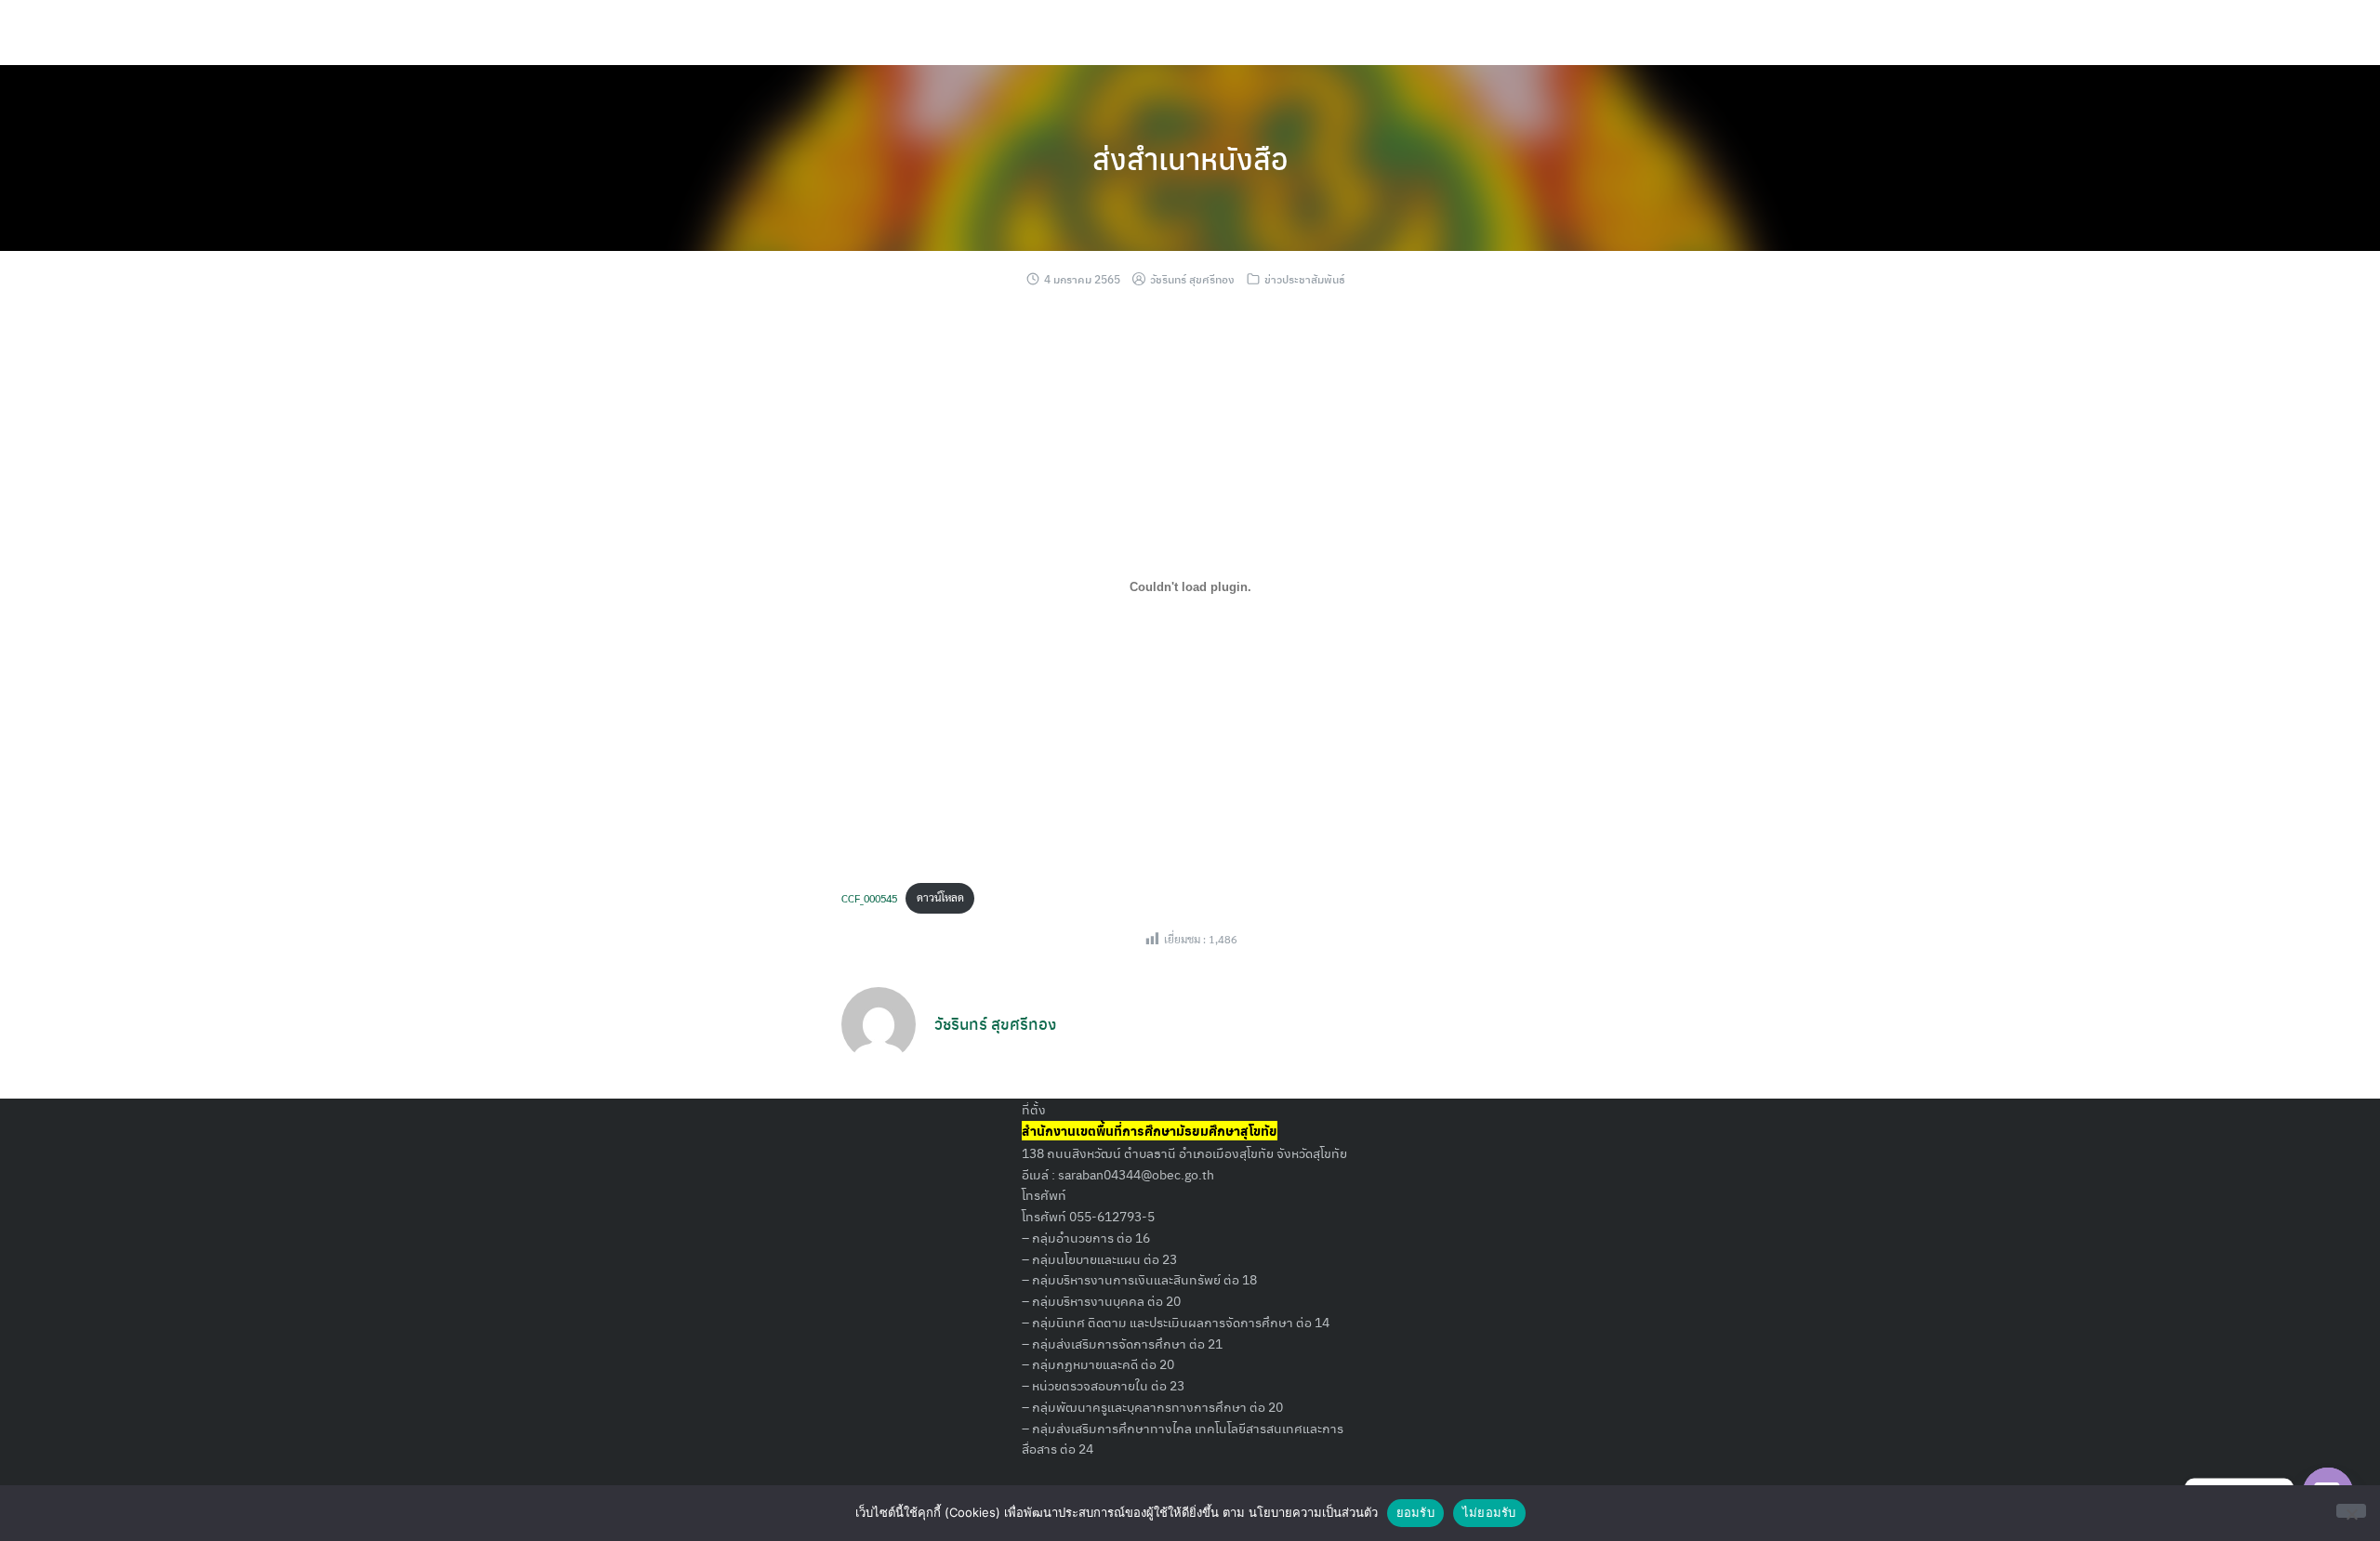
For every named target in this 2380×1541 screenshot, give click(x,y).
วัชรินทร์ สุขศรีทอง (1192, 279)
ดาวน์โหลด (940, 897)
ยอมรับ (1415, 1512)
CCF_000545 (869, 897)
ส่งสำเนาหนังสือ (1190, 158)
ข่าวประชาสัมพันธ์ (1305, 279)
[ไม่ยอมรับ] (2351, 1511)
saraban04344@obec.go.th (1136, 1174)
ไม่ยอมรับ (1489, 1512)
